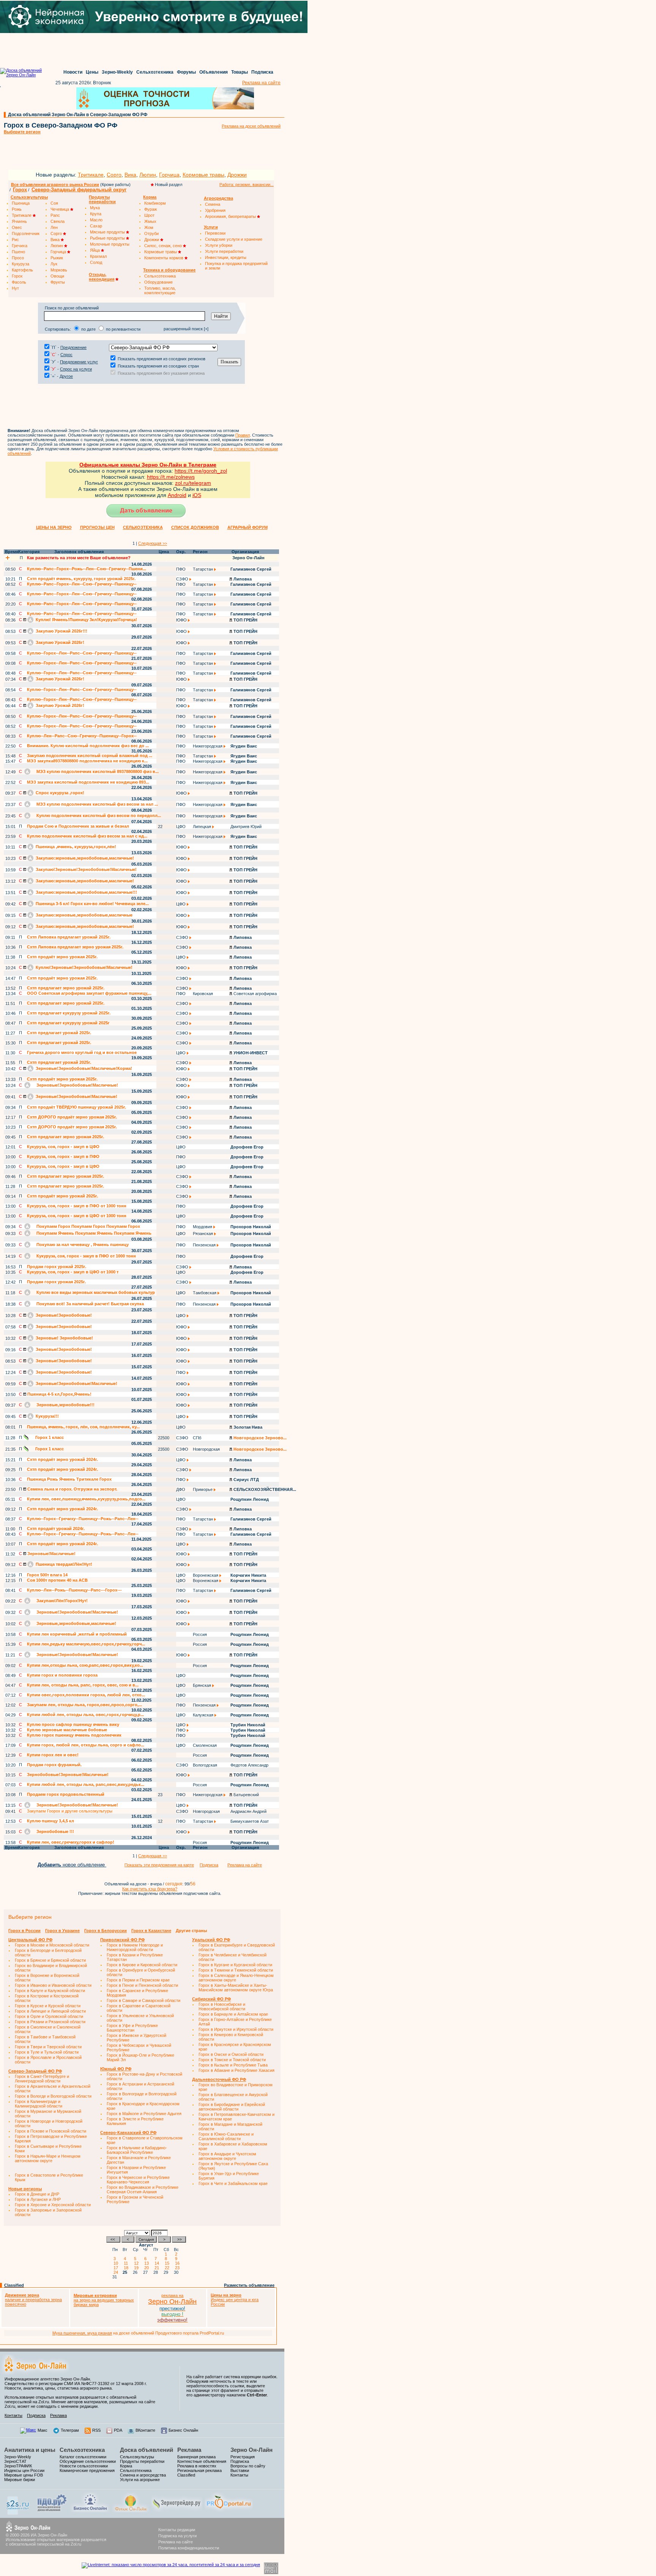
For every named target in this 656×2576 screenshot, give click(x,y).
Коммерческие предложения (87, 2470)
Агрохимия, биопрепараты (231, 216)
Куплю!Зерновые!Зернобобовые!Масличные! (84, 967)
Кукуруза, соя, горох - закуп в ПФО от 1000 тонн (77, 1206)
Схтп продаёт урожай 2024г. (56, 1529)
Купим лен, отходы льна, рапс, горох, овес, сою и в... (83, 1685)
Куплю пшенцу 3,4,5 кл (50, 1821)
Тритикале (91, 175)
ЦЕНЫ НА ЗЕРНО (54, 527)
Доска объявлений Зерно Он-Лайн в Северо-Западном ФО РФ (78, 115)
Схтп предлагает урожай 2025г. (59, 1033)
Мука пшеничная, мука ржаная (82, 2333)
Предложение (73, 347)
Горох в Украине (62, 1931)
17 (117, 2268)
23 (178, 2268)
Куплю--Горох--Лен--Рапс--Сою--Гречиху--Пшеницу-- (82, 653)
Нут (15, 288)
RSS (96, 2430)
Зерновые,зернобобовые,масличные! (76, 1623)
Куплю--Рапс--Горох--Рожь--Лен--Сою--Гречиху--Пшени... (87, 569)
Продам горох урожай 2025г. (57, 1267)
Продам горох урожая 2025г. (56, 1282)
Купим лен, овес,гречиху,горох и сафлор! (71, 1842)
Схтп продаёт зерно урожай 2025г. (62, 1196)
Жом (149, 227)
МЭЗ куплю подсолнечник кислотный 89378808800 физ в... (97, 771)
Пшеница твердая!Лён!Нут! (63, 1564)
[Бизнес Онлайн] (90, 2511)
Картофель (22, 270)
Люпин (148, 175)
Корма (126, 2466)
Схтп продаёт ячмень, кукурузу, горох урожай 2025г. (81, 579)
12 (137, 2263)
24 (117, 2272)
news (188, 477)
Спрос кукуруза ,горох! (59, 793)
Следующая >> (153, 543)
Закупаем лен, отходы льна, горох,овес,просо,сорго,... (84, 1705)
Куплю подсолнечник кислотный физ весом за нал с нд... (87, 836)
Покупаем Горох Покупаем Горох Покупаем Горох (88, 1226)
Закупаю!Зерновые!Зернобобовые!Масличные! (86, 869)
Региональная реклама (199, 2470)
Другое (66, 376)
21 (158, 2268)
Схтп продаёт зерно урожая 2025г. (62, 957)
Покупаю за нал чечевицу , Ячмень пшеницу (82, 1245)
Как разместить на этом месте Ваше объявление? (79, 558)
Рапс (55, 215)
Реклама (58, 2415)
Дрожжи (237, 175)
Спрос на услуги (76, 369)
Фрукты (58, 282)
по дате (88, 329)
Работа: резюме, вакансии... (247, 185)
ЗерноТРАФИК (18, 2466)
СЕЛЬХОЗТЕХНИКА (143, 527)
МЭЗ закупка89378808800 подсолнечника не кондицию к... (87, 761)
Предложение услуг (79, 362)
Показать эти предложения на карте (159, 1865)
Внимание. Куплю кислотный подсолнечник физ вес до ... (88, 746)
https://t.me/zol (165, 477)
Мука (95, 208)
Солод (96, 262)
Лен (54, 227)
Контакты (13, 2415)
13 (148, 2263)
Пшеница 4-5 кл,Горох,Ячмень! (59, 1394)
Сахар (96, 226)
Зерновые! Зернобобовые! (64, 1338)
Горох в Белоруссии (106, 1931)
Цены (92, 72)
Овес (17, 227)
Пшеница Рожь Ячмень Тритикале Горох (69, 1479)
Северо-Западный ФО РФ (35, 2071)
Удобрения (215, 210)
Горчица (169, 175)
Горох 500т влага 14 (47, 1575)
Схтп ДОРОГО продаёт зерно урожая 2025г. (72, 1117)
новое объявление (72, 1865)
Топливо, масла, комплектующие (160, 290)
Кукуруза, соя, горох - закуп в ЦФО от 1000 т (73, 1272)
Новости (73, 72)
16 (178, 2263)
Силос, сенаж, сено (164, 246)
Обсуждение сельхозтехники (88, 2461)
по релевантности (123, 329)
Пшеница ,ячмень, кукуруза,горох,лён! (75, 847)
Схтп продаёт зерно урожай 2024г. (62, 1459)
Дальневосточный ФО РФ (219, 2079)
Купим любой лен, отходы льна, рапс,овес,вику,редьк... (86, 1784)
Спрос (66, 355)
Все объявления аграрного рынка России (55, 185)
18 (127, 2268)
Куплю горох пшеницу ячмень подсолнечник (74, 1735)
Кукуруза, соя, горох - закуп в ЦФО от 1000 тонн (77, 1216)
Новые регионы (25, 2189)
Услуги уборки (219, 245)
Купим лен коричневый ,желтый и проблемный (77, 1634)
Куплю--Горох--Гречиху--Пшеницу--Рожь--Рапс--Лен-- (83, 1519)
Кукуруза (20, 264)
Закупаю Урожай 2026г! (59, 642)
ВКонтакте (145, 2430)
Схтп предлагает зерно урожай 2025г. (66, 988)
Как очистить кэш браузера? (150, 1889)
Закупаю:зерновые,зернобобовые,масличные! (84, 858)
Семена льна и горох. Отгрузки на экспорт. (72, 1489)
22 (168, 2268)
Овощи (57, 276)
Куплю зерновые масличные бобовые (67, 1730)
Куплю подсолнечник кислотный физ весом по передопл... (98, 816)
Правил (243, 435)
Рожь (17, 209)
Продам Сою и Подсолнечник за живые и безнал (78, 826)
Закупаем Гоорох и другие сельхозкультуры (70, 1811)
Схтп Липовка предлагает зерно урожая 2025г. (75, 947)
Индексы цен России (24, 2470)
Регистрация (243, 2457)
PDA (118, 2430)
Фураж (151, 209)
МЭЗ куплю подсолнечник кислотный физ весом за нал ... (97, 804)
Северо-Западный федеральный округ (79, 190)
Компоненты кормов (164, 258)
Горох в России (24, 1931)
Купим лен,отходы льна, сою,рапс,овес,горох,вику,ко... (85, 1665)
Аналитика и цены (30, 2450)
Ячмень (19, 221)
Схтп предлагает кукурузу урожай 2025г (68, 1023)
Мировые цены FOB (24, 2475)
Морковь (59, 270)
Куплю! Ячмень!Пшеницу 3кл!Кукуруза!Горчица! (86, 620)
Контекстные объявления (202, 2461)
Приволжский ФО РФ (122, 1940)
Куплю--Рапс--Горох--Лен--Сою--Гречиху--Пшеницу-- (82, 584)
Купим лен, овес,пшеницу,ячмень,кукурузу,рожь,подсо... (86, 1499)
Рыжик (57, 258)
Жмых (150, 221)
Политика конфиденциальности (189, 2548)
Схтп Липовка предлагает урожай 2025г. (69, 937)
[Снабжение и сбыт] (18, 2513)
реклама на (172, 2295)
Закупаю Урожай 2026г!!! (61, 631)
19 (137, 2268)
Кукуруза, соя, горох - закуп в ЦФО (63, 1147)
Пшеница (21, 203)
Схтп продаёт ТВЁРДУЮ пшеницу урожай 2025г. (76, 1107)
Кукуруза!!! (47, 1416)
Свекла (58, 221)
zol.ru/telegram (193, 483)
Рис (15, 240)
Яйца (95, 250)
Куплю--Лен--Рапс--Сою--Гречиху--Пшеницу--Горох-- (82, 736)
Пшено (18, 252)
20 (148, 2268)
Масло (96, 220)
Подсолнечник (26, 233)
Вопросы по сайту (248, 2466)
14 (158, 2263)
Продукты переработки (142, 2461)
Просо (18, 258)
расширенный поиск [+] (186, 329)
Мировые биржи (20, 2480)
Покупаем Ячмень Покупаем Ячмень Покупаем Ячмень (93, 1233)
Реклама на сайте (261, 83)
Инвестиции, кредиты (226, 257)
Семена (213, 204)
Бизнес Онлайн (183, 2430)
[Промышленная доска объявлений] (52, 2512)
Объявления (214, 72)
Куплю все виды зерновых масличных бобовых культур (95, 1292)
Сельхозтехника (155, 72)
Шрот (149, 215)
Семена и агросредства (143, 2475)
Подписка (262, 72)
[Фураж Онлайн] (131, 2511)
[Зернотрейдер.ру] (177, 2511)
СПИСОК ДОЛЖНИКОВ (195, 527)
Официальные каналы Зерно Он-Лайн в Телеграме (148, 465)
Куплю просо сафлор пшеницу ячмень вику (73, 1724)
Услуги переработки (224, 251)
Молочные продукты (110, 244)
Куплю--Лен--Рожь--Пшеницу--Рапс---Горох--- (74, 1590)
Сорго (114, 175)
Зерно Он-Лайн (252, 2450)
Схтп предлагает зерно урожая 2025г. (65, 1137)
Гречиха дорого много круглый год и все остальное (82, 1052)
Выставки (240, 2470)
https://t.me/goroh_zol (201, 471)
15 (168, 2263)
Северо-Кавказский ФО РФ (128, 2133)
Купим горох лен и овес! (53, 1755)
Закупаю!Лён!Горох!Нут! (61, 1601)
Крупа (96, 214)
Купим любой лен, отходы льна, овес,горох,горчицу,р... (85, 1715)
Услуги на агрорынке (140, 2480)
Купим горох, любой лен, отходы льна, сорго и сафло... (86, 1745)
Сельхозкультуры (137, 2457)
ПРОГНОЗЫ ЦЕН (97, 527)
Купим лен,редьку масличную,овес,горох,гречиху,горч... (86, 1644)
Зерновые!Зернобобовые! (63, 1315)
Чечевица (60, 209)
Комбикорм (155, 203)
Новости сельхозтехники (84, 2466)
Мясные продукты (108, 232)
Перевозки (215, 233)
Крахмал (98, 256)
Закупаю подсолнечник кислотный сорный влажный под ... (90, 756)
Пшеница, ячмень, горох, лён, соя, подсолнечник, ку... (83, 1427)
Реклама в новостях (197, 2466)
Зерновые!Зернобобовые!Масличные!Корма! (83, 1068)
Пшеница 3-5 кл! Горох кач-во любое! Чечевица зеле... (92, 904)
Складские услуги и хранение (234, 239)
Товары (240, 72)
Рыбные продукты (108, 238)
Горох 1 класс (49, 1437)
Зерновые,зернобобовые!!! (65, 1405)
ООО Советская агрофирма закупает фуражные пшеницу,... (89, 993)
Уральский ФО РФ (211, 1940)
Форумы (186, 72)
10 (117, 2263)
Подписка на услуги (177, 2536)
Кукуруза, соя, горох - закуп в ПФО (63, 1156)
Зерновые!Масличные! (51, 1554)
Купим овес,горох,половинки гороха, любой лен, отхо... (86, 1695)
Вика (130, 175)
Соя (54, 203)
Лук (54, 264)
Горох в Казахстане (151, 1931)
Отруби (151, 233)
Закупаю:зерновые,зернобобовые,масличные (84, 915)
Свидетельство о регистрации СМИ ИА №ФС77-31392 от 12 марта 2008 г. (76, 2384)
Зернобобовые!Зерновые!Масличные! (68, 1775)
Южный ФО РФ (116, 2069)
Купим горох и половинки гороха (62, 1675)
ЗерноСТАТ (15, 2461)
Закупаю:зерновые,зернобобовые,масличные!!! (86, 892)
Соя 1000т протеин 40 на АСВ (57, 1580)
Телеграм (70, 2430)
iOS (197, 495)
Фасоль (19, 282)
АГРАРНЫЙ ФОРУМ (248, 527)
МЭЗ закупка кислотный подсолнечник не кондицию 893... (88, 782)
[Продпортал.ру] (229, 2511)
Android (177, 495)
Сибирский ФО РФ (211, 1999)
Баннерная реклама (196, 2457)
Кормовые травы (203, 175)
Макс (43, 2430)
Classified (14, 2285)
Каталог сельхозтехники (83, 2457)
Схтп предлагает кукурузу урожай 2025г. (69, 1013)
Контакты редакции (177, 2530)
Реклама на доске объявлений (251, 126)
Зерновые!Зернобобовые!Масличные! (77, 1085)
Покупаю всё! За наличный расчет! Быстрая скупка (90, 1304)
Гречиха (20, 246)
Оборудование (158, 282)
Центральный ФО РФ (30, 1940)
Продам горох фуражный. (54, 1765)
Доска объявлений (147, 2450)
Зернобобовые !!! (55, 1831)
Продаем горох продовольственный (66, 1794)
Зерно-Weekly (117, 72)
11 (127, 2263)
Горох (20, 190)
